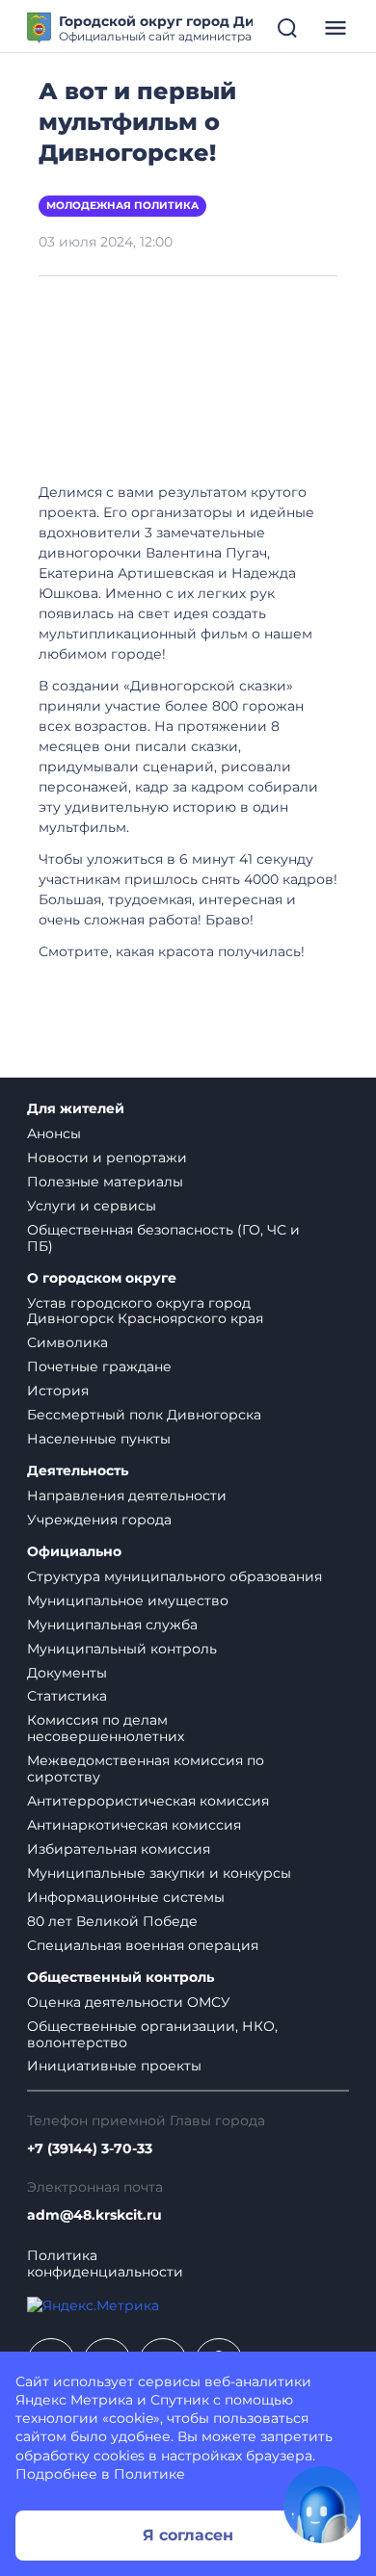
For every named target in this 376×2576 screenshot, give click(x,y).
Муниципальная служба (112, 1625)
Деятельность (78, 1471)
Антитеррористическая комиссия (148, 1801)
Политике (149, 2474)
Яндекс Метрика (74, 2400)
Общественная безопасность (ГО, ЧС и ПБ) (163, 1238)
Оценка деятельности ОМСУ (129, 2002)
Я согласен (188, 2535)
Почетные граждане (99, 1366)
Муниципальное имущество (128, 1600)
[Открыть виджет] (322, 2505)
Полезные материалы (105, 1182)
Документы (67, 1673)
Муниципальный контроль (122, 1649)
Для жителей (76, 1109)
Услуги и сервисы (92, 1206)
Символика (67, 1342)
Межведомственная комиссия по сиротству (146, 1769)
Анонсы (54, 1133)
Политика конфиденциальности (105, 2264)
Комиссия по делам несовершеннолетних (106, 1728)
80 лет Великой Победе (112, 1921)
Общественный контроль (121, 1978)
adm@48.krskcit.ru (94, 2215)
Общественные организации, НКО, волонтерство (152, 2034)
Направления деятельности (127, 1496)
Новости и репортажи (107, 1158)
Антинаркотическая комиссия (134, 1825)
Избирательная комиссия (119, 1849)
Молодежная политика (122, 206)
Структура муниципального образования (175, 1576)
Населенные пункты (99, 1439)
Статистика (67, 1696)
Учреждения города (99, 1520)
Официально (74, 1552)
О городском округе (102, 1278)
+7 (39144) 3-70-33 (90, 2149)
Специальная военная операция (143, 1945)
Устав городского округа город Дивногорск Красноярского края (145, 1311)
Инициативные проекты (114, 2066)
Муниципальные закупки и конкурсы (159, 1873)
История (58, 1391)
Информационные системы (126, 1897)
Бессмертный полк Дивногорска (144, 1415)
